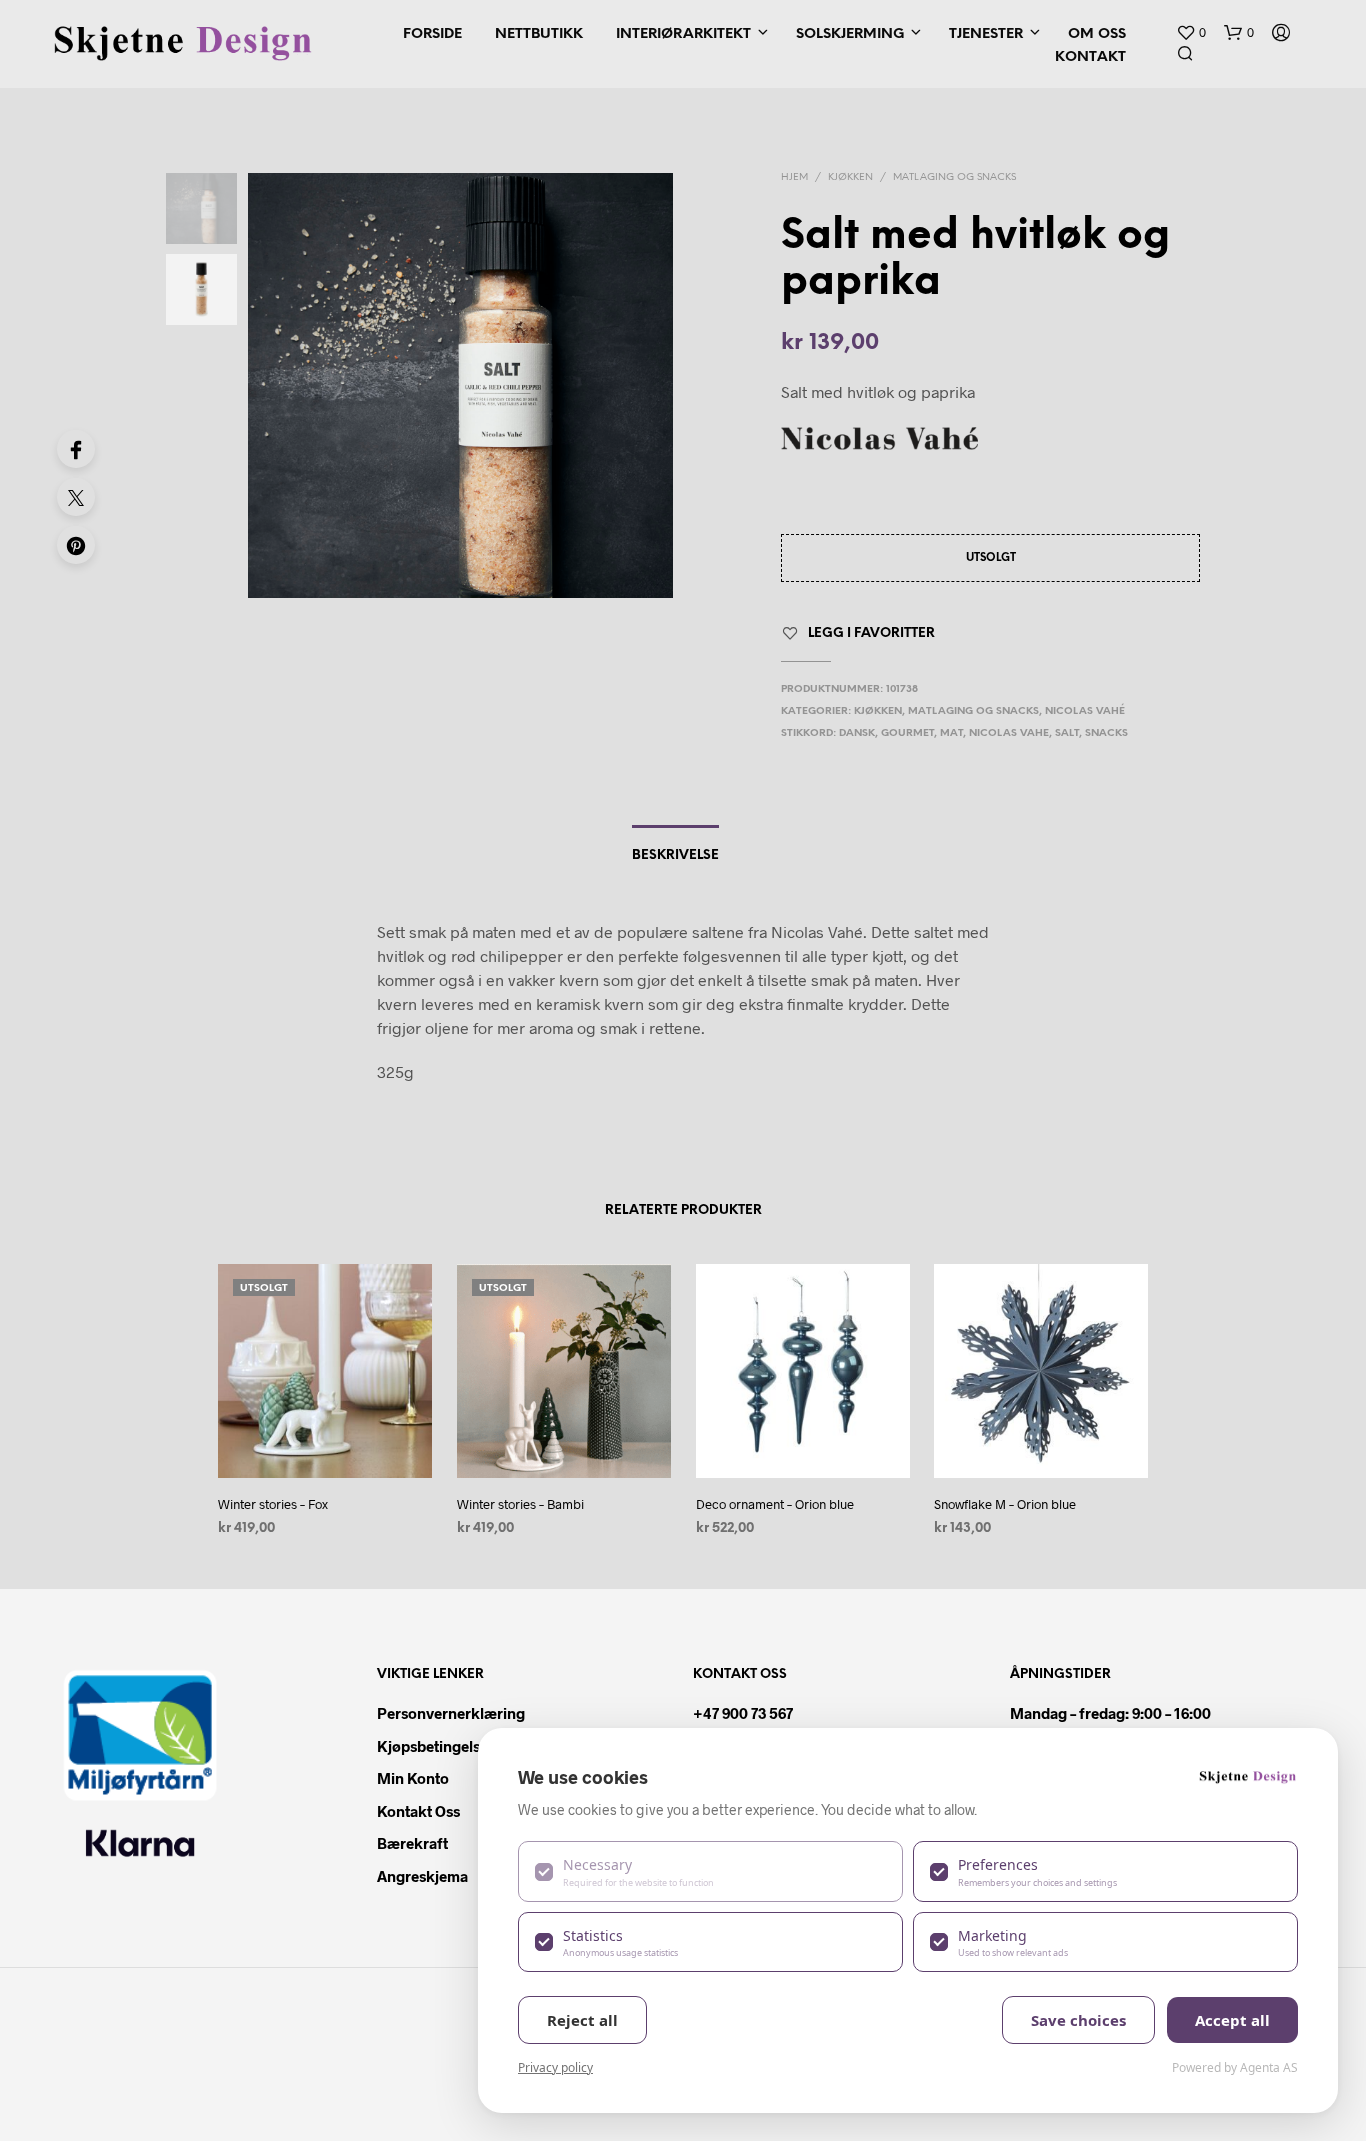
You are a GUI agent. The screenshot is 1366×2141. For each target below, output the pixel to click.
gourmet (907, 733)
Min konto (413, 1778)
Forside (432, 34)
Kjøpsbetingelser (435, 1746)
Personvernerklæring (451, 1713)
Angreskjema (422, 1876)
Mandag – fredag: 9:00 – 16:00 (1110, 1713)
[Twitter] (76, 497)
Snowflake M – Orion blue (1005, 1504)
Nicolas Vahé (1085, 711)
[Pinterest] (76, 545)
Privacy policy (555, 2067)
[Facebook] (76, 449)
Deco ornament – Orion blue (775, 1504)
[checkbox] (710, 1871)
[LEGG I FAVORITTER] (325, 1440)
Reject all (582, 2020)
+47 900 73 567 (743, 1713)
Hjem (794, 177)
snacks (1106, 733)
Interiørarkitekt (683, 34)
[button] (1191, 33)
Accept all (1232, 2020)
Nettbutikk (539, 34)
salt (1067, 733)
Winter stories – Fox (273, 1504)
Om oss (1097, 34)
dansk (857, 733)
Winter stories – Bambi (520, 1504)
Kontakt (1090, 57)
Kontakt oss (418, 1811)
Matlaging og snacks (954, 177)
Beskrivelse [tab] (675, 855)
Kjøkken (850, 177)
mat (951, 733)
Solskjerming (850, 34)
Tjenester (986, 34)
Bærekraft (412, 1843)
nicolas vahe (1009, 733)
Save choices (1078, 2020)
